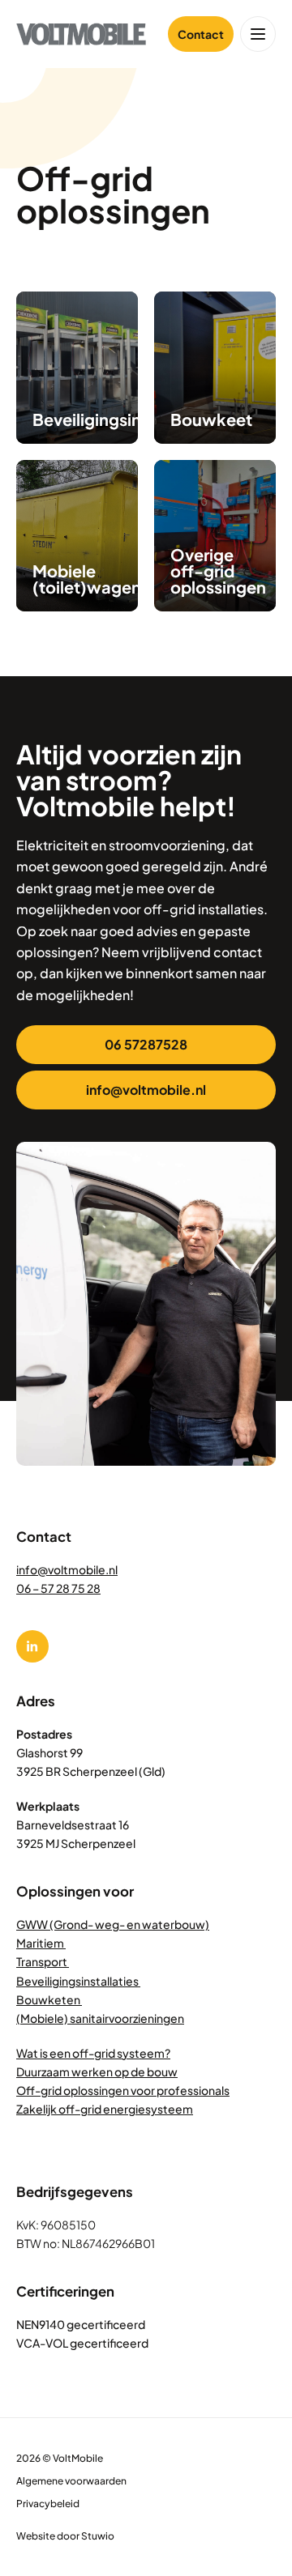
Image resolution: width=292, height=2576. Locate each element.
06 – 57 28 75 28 (58, 1588)
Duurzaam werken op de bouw (97, 2071)
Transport (43, 1961)
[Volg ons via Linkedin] (32, 1646)
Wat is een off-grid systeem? (93, 2053)
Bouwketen (49, 1999)
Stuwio (98, 2536)
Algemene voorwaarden (71, 2481)
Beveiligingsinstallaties (78, 1981)
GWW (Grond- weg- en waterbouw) (113, 1924)
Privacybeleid (48, 2504)
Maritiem (41, 1943)
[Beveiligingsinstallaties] (77, 368)
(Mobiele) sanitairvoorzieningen (100, 2018)
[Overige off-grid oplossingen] (215, 536)
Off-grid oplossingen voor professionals (123, 2090)
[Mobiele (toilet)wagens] (77, 536)
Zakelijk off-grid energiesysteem (105, 2109)
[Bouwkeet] (215, 368)
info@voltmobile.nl (67, 1569)
